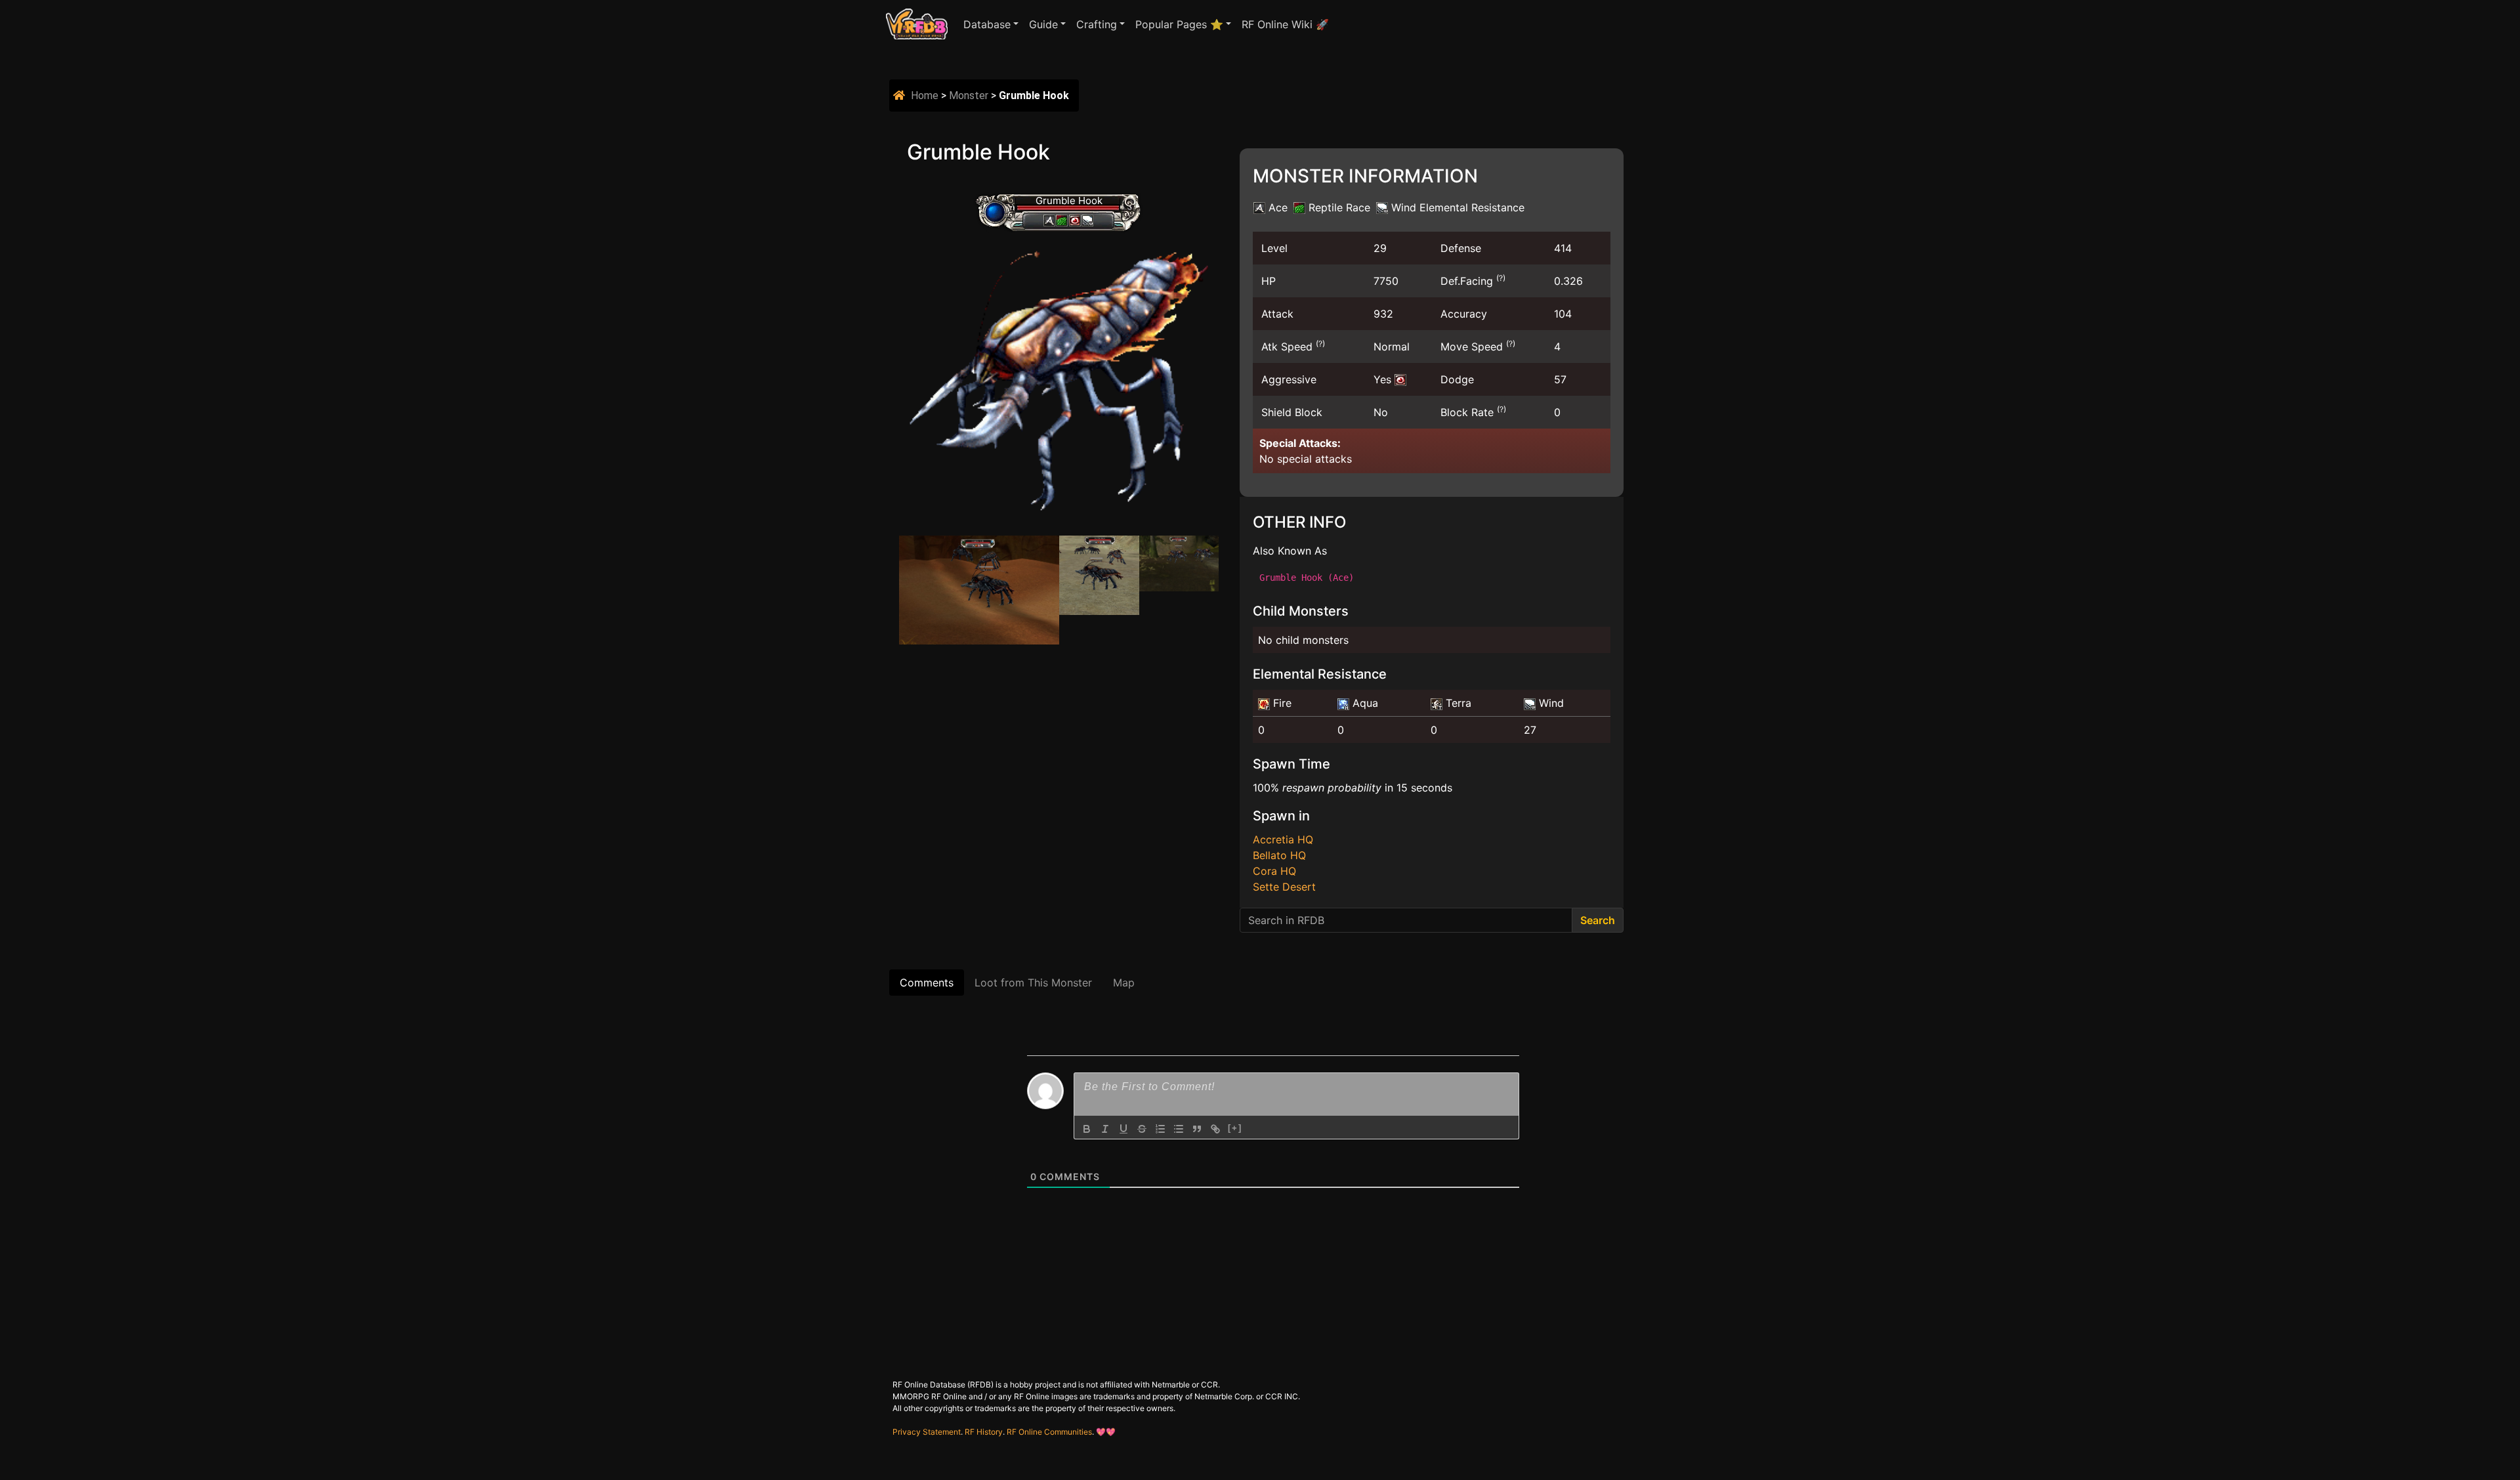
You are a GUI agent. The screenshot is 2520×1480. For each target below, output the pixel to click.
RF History (984, 1432)
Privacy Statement (927, 1432)
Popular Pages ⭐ (1179, 24)
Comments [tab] (927, 983)
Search (1598, 920)
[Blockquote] (1197, 1129)
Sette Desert (1284, 887)
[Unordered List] (1179, 1129)
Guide (1043, 24)
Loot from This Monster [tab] (1033, 983)
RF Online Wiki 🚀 (1285, 24)
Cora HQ (1274, 871)
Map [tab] (1124, 983)
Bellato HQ (1279, 855)
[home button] (901, 95)
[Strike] (1142, 1129)
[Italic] (1105, 1129)
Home (925, 95)
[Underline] (1123, 1129)
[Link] (1215, 1129)
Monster (969, 95)
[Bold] (1087, 1129)
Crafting (1097, 24)
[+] (1235, 1128)
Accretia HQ (1283, 839)
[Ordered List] (1160, 1129)
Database (987, 24)
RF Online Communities (1049, 1432)
